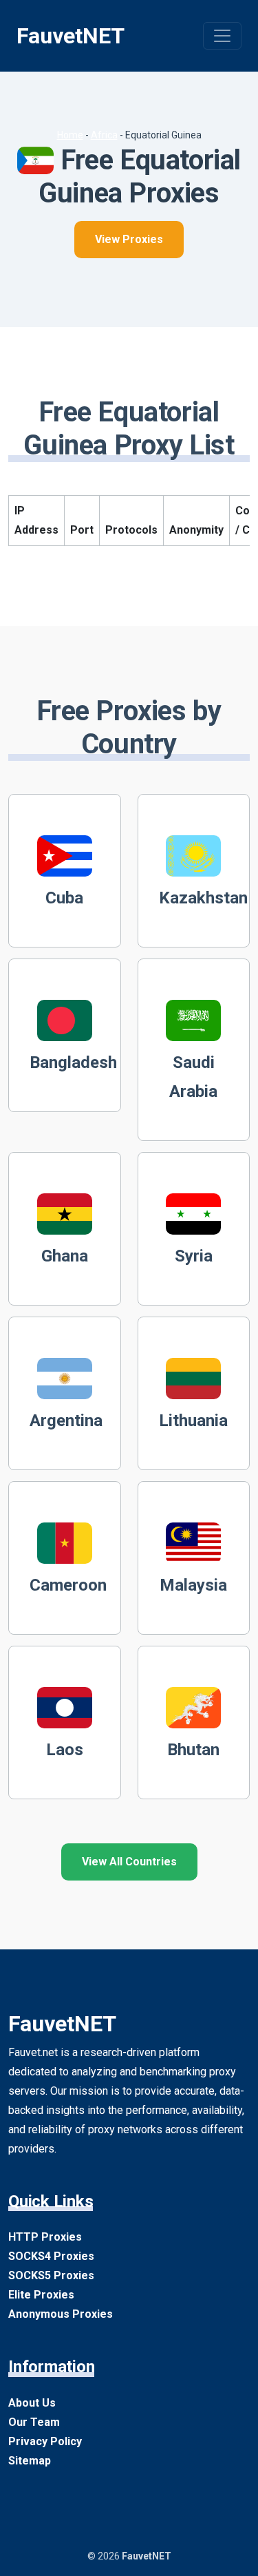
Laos (65, 1750)
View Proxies (129, 239)
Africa (104, 135)
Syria (194, 1256)
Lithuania (193, 1421)
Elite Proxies (41, 2295)
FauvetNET (71, 36)
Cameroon (68, 1585)
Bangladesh (73, 1062)
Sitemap (30, 2461)
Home (70, 135)
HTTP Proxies (45, 2237)
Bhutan (193, 1750)
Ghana (65, 1256)
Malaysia (193, 1585)
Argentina (66, 1421)
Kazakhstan (203, 898)
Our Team (34, 2422)
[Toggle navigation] (222, 36)
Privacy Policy (45, 2441)
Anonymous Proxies (61, 2314)
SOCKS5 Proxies (51, 2275)
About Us (32, 2403)
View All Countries (129, 1862)
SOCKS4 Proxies (51, 2256)
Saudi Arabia (193, 1077)
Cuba (64, 898)
